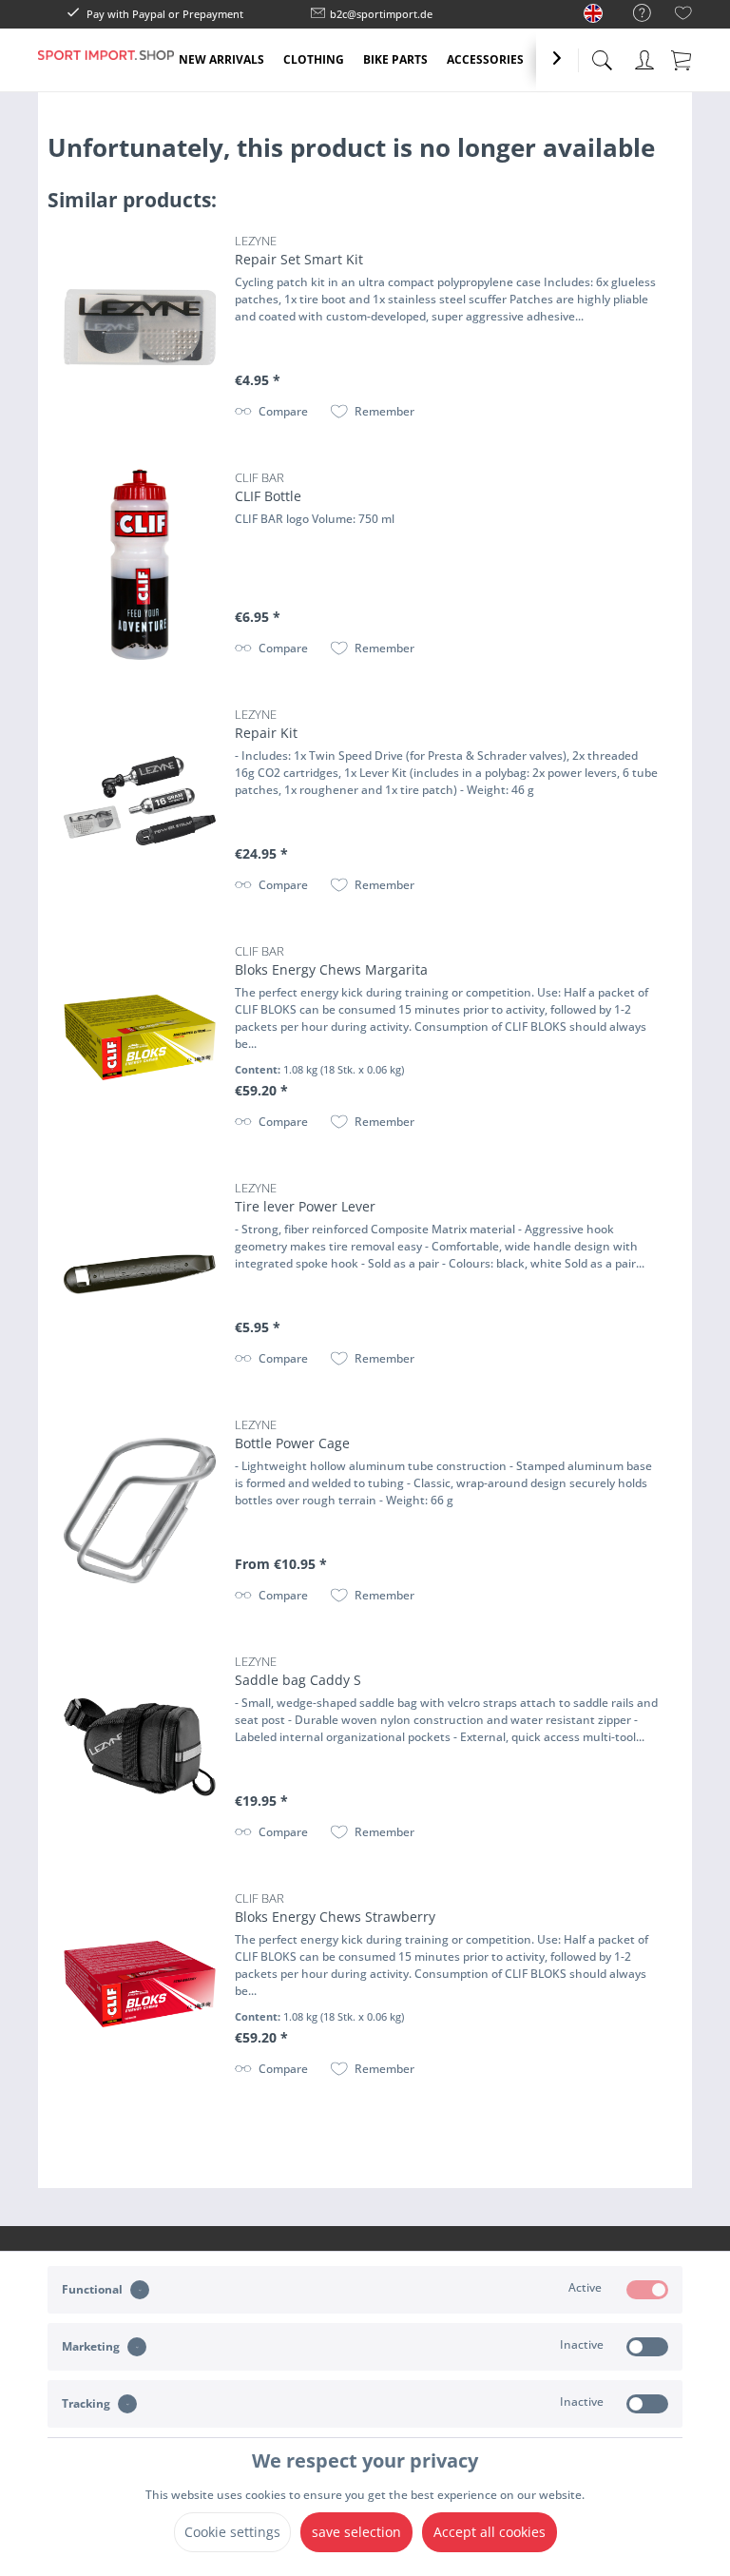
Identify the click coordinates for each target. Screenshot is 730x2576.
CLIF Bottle (268, 487)
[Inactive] (647, 2347)
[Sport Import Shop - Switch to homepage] (106, 74)
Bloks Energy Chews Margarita (331, 960)
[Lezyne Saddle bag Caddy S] (140, 1748)
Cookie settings (232, 2532)
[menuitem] (633, 14)
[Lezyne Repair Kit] (140, 801)
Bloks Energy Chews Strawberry (335, 1908)
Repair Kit (266, 724)
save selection (356, 2532)
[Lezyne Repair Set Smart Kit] (140, 327)
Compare (283, 411)
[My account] (644, 57)
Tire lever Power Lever (305, 1197)
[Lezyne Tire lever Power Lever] (140, 1274)
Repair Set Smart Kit (299, 250)
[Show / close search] (602, 55)
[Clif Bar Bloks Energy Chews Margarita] (140, 1037)
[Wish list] (683, 16)
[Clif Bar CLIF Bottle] (140, 564)
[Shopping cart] (682, 59)
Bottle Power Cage (292, 1434)
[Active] (647, 2290)
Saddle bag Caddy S (298, 1671)
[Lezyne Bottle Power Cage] (140, 1511)
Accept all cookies (490, 2532)
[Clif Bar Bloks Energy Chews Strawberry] (140, 1985)
